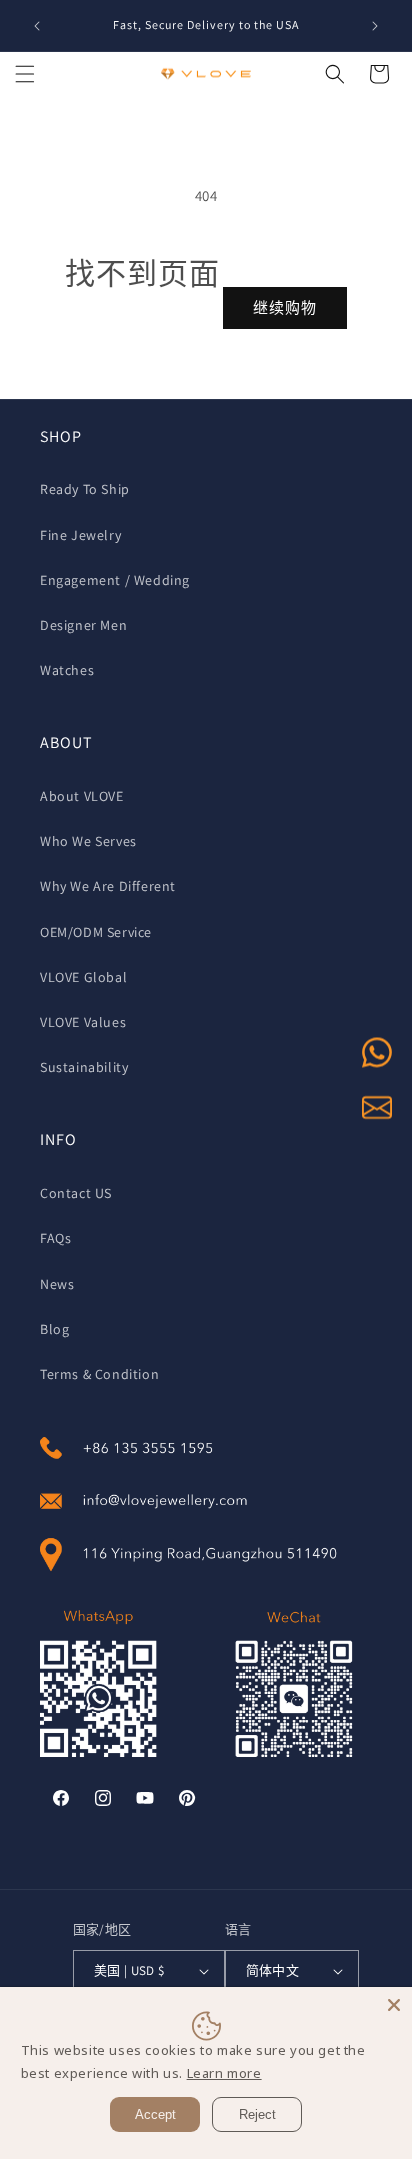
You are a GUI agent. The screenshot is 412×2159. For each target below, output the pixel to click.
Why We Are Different (108, 886)
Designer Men (83, 625)
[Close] (394, 2005)
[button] (25, 74)
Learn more (224, 2073)
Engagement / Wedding (115, 580)
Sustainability (84, 1067)
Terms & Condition (99, 1374)
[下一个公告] (375, 26)
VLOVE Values (83, 1022)
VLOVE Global (83, 977)
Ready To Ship (85, 489)
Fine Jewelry (80, 535)
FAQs (55, 1238)
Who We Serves (88, 841)
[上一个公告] (37, 26)
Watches (67, 670)
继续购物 (285, 307)
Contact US (76, 1193)
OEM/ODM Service (96, 932)
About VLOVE (82, 796)
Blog (54, 1329)
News (57, 1284)
